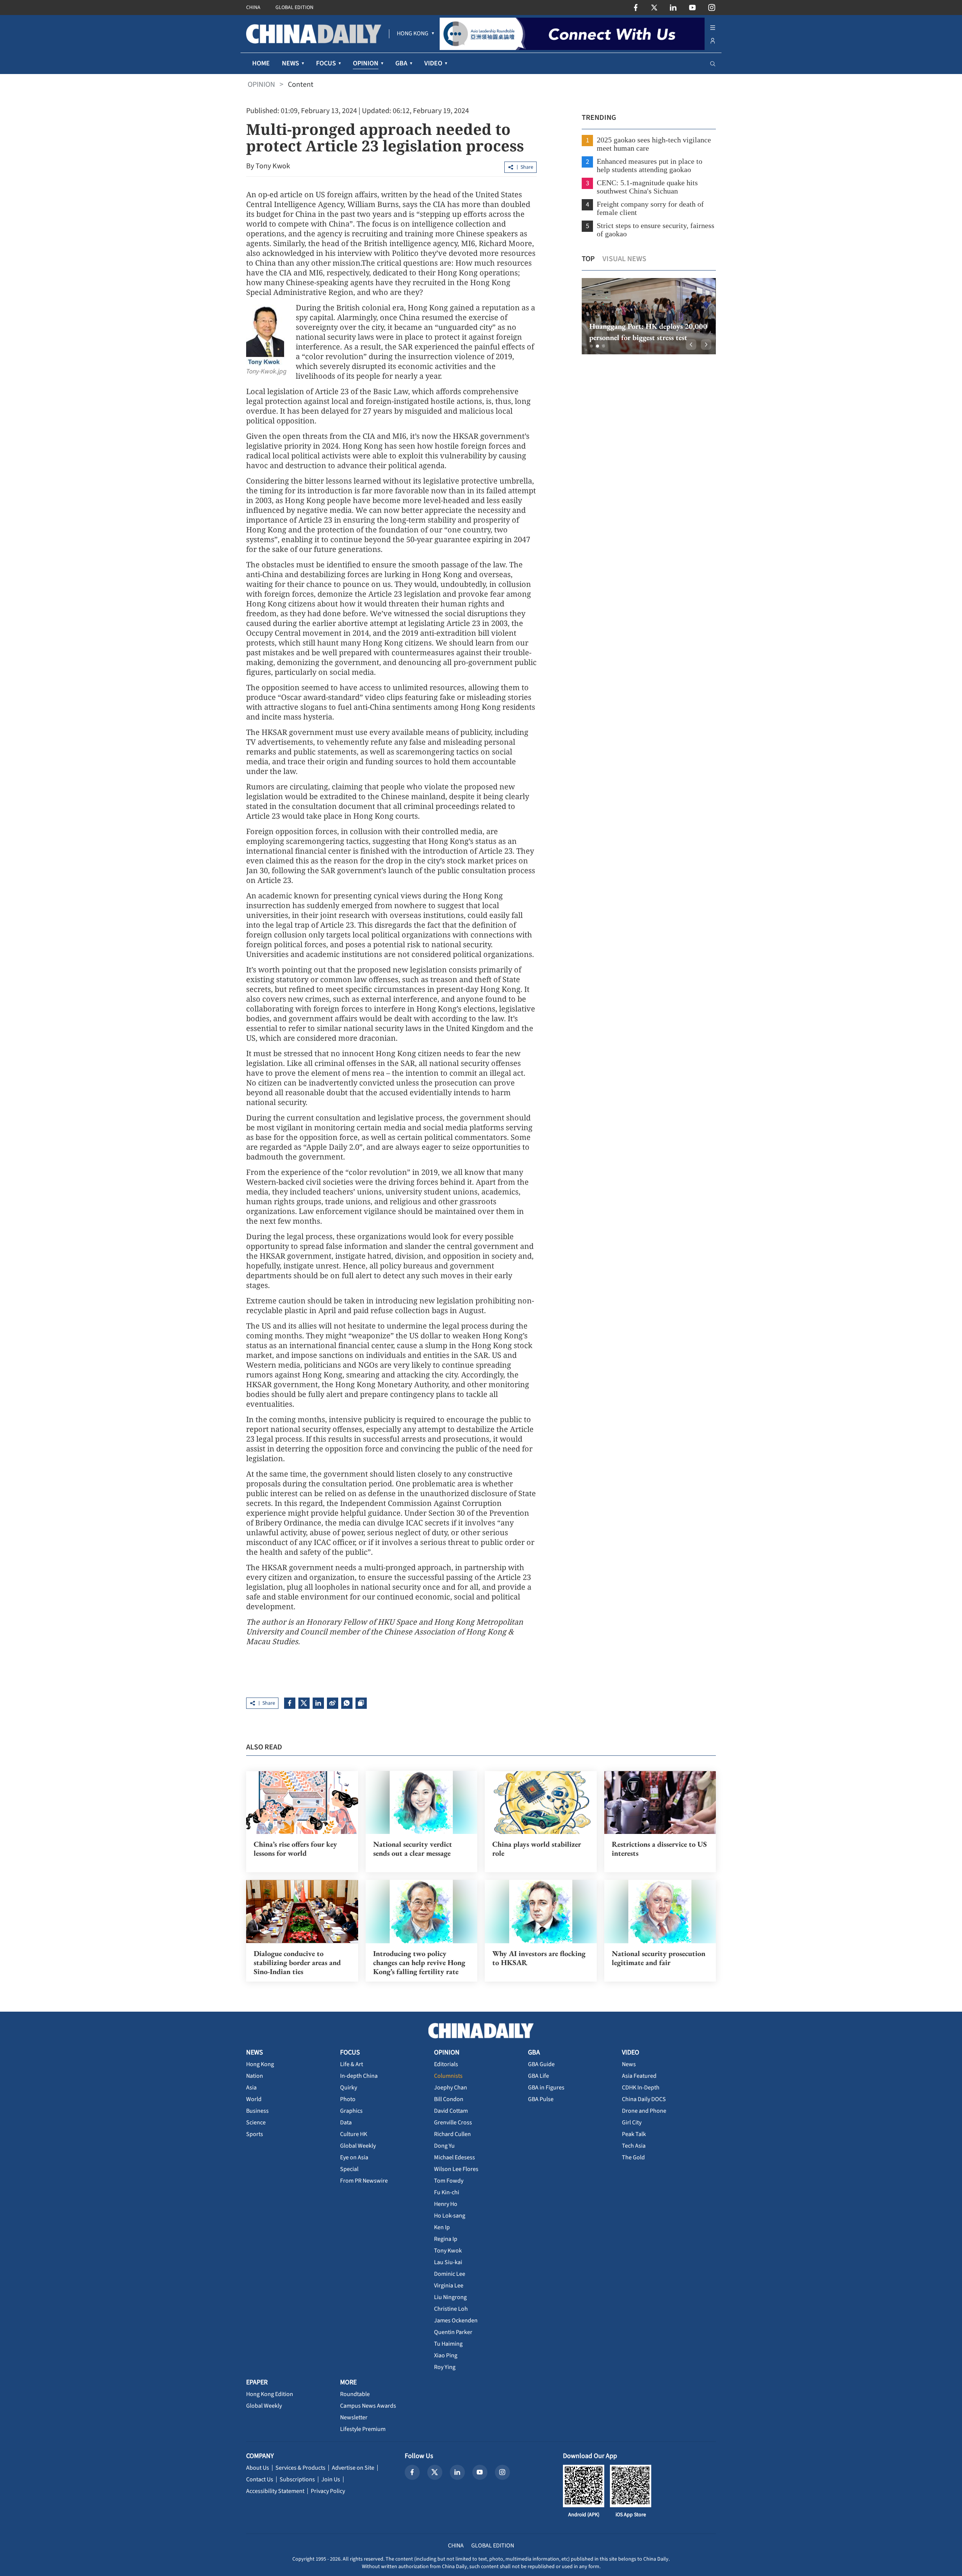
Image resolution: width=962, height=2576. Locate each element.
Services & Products (300, 2468)
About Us (258, 2468)
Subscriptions (297, 2479)
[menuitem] (413, 34)
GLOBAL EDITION (294, 8)
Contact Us (260, 2479)
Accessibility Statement (275, 2491)
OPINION (261, 85)
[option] (649, 316)
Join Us (331, 2479)
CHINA (253, 8)
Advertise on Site (353, 2468)
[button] (591, 346)
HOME (261, 63)
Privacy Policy (328, 2491)
